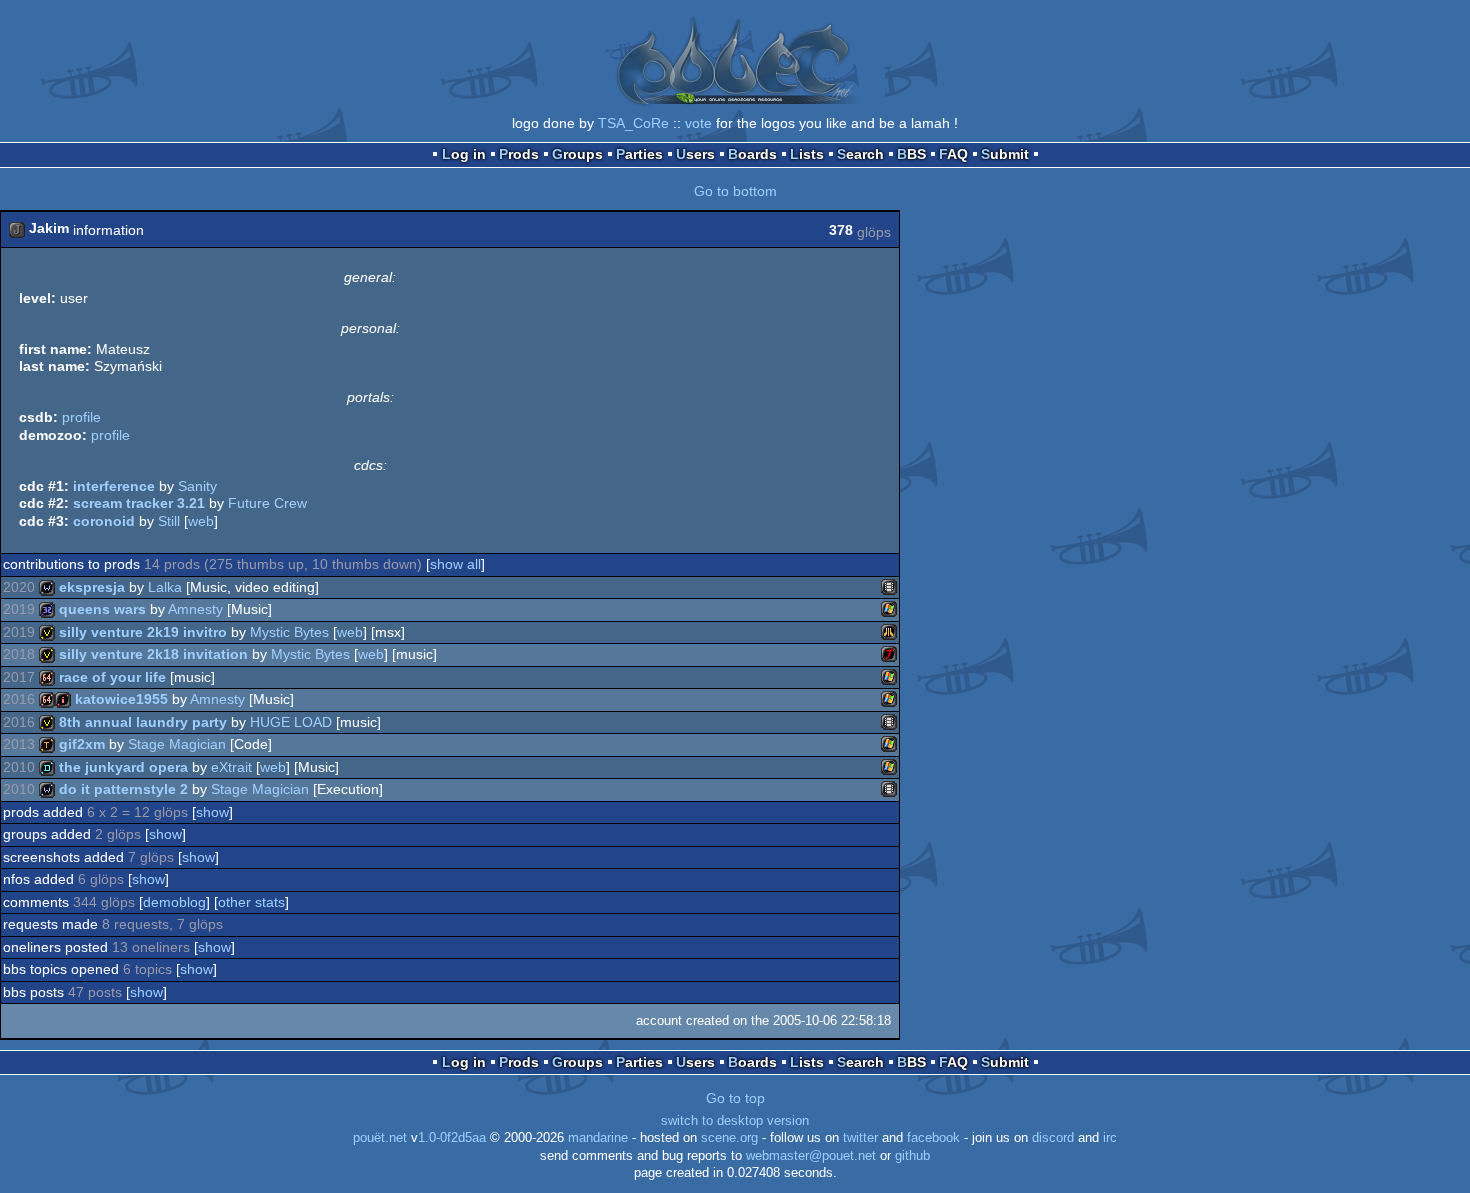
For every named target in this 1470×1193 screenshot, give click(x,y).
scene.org (729, 1138)
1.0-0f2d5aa (452, 1138)
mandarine (598, 1138)
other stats (251, 902)
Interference (114, 486)
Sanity (197, 486)
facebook (933, 1138)
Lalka (165, 587)
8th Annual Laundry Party (143, 722)
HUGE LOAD (291, 722)
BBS (911, 154)
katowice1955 (121, 699)
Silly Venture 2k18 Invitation (153, 654)
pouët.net (380, 1138)
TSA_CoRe (633, 123)
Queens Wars (102, 609)
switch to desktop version (735, 1121)
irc (1110, 1138)
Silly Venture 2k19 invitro (143, 632)
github (912, 1156)
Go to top (735, 1098)
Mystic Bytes (289, 632)
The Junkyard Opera (123, 767)
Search (860, 154)
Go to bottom (735, 191)
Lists (807, 154)
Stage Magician (177, 744)
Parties (639, 154)
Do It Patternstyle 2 (123, 789)
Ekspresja (92, 587)
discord (1053, 1138)
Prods (519, 154)
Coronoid (104, 521)
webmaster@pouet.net (811, 1156)
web (201, 521)
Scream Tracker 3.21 (139, 503)
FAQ (953, 154)
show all (455, 564)
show (212, 812)
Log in (464, 154)
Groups (577, 154)
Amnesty (195, 609)
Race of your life (112, 677)
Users (695, 154)
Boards (752, 154)
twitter (860, 1138)
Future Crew (267, 503)
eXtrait (231, 767)
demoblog (174, 902)
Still (169, 521)
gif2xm (82, 744)
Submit (1005, 154)
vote (698, 123)
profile (81, 417)
